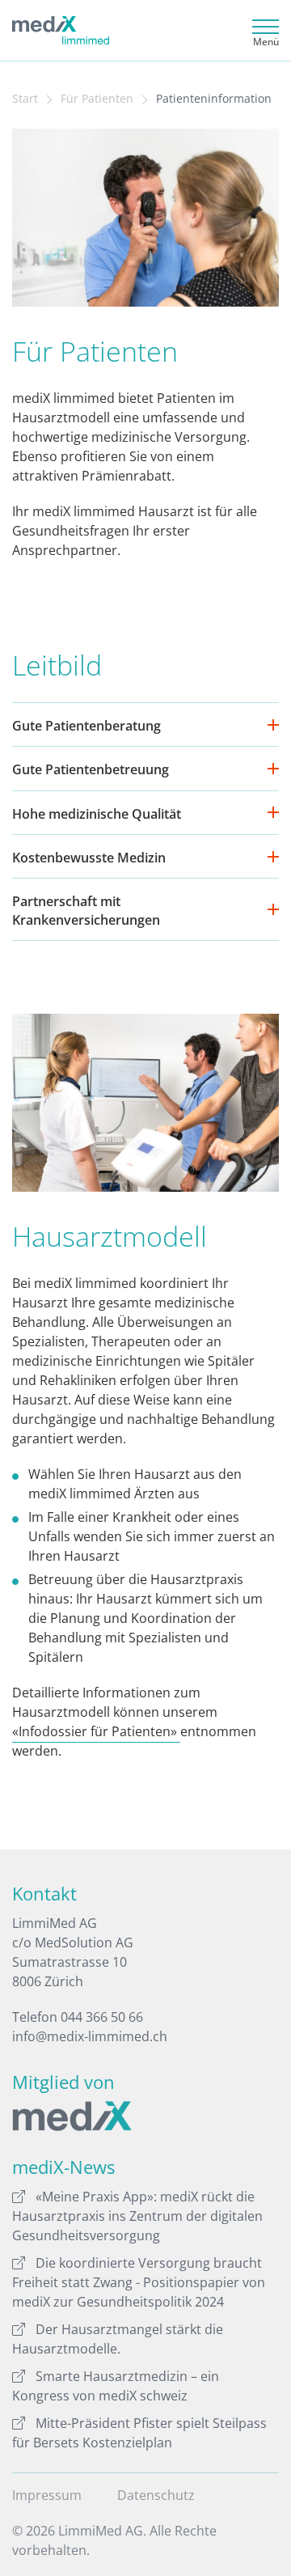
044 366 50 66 (102, 2017)
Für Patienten (97, 99)
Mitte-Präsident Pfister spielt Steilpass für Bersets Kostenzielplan (139, 2433)
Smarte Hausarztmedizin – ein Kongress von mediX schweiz (116, 2386)
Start (25, 99)
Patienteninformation (214, 99)
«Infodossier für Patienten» (96, 1731)
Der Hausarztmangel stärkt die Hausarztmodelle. (118, 2339)
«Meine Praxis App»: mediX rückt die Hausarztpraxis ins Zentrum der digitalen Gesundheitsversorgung (137, 2216)
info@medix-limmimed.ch (90, 2036)
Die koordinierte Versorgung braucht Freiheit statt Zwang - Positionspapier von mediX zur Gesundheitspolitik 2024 (139, 2282)
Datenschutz (156, 2495)
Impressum (47, 2495)
